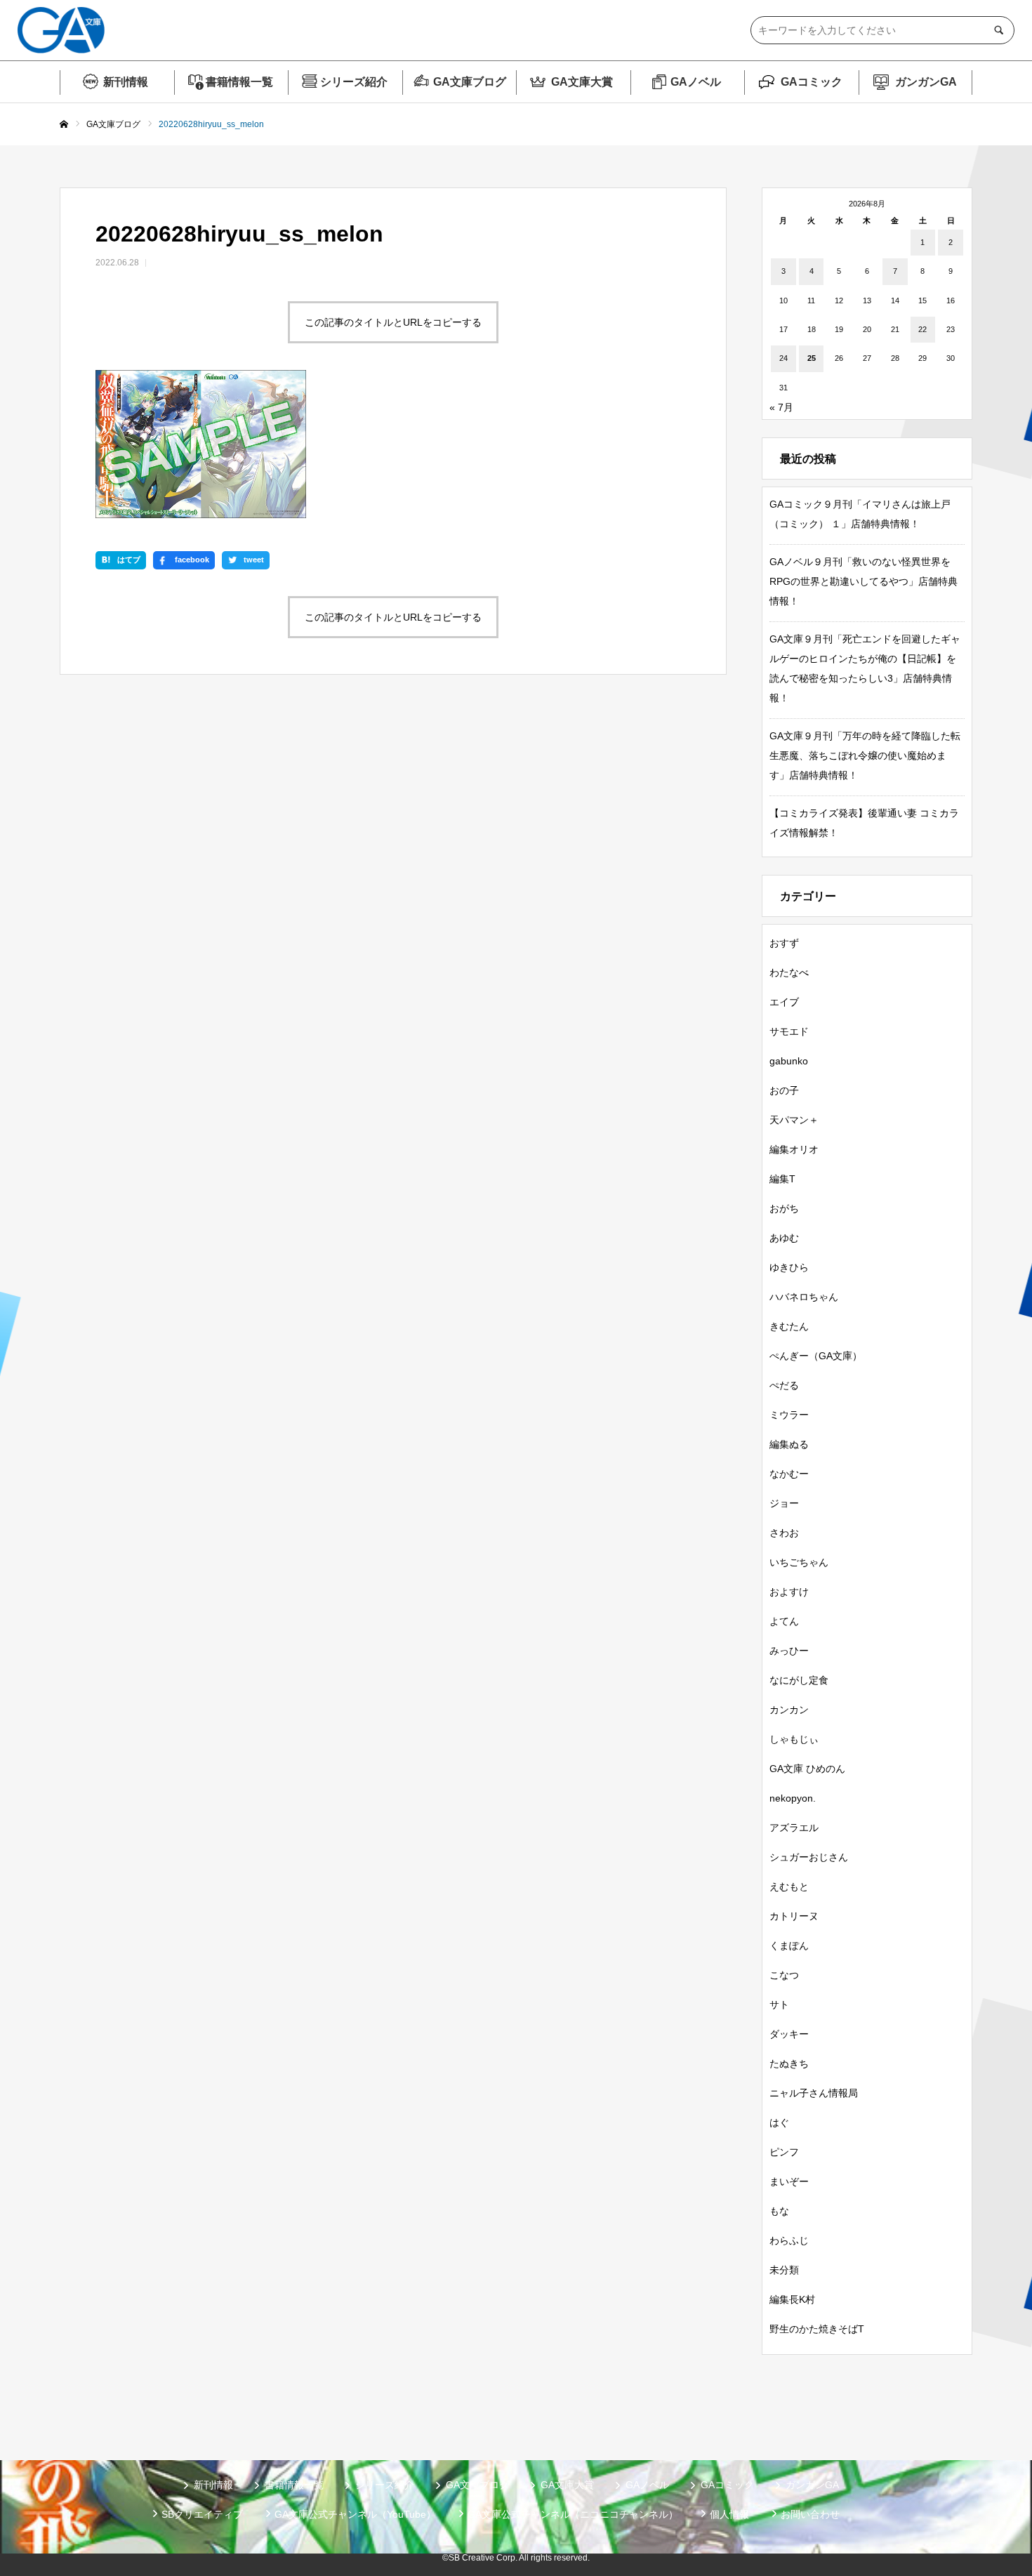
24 (783, 358)
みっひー (789, 1651)
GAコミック (812, 82)
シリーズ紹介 (354, 82)
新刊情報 (126, 82)
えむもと (789, 1887)
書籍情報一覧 (239, 82)
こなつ (784, 1975)
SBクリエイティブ (202, 2514)
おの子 (784, 1090)
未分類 (784, 2270)
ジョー (784, 1503)
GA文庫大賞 (582, 82)
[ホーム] (64, 125)
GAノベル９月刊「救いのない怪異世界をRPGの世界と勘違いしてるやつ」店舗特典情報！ (864, 581)
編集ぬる (789, 1444)
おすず (784, 943)
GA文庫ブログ (470, 82)
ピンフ (784, 2152)
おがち (784, 1208)
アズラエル (794, 1828)
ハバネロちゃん (804, 1297)
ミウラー (789, 1415)
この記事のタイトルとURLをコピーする (393, 322)
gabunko (789, 1061)
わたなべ (789, 972)
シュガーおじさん (809, 1857)
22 (922, 329)
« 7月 (781, 407)
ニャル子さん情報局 (814, 2093)
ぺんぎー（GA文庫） (816, 1356)
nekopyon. (793, 1798)
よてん (784, 1621)
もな (779, 2211)
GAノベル (696, 82)
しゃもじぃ (794, 1739)
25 (812, 358)
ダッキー (789, 2034)
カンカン (789, 1710)
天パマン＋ (794, 1120)
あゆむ (784, 1238)
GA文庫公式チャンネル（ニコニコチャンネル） (573, 2514)
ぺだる (784, 1385)
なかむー (789, 1474)
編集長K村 (792, 2299)
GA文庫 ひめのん (807, 1769)
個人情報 (729, 2514)
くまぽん (789, 1946)
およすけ (789, 1592)
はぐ (779, 2122)
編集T (782, 1179)
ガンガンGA (926, 82)
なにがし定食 (799, 1680)
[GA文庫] (61, 30)
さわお (784, 1533)
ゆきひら (789, 1267)
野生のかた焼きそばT (817, 2329)
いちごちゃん (799, 1562)
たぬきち (789, 2063)
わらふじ (789, 2240)
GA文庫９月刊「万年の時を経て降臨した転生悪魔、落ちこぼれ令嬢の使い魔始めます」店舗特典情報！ (865, 755)
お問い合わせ (810, 2514)
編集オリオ (794, 1149)
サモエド (789, 1031)
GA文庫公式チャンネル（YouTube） (355, 2514)
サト (779, 2004)
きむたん (789, 1326)
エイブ (784, 1002)
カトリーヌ (794, 1916)
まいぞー (789, 2181)
